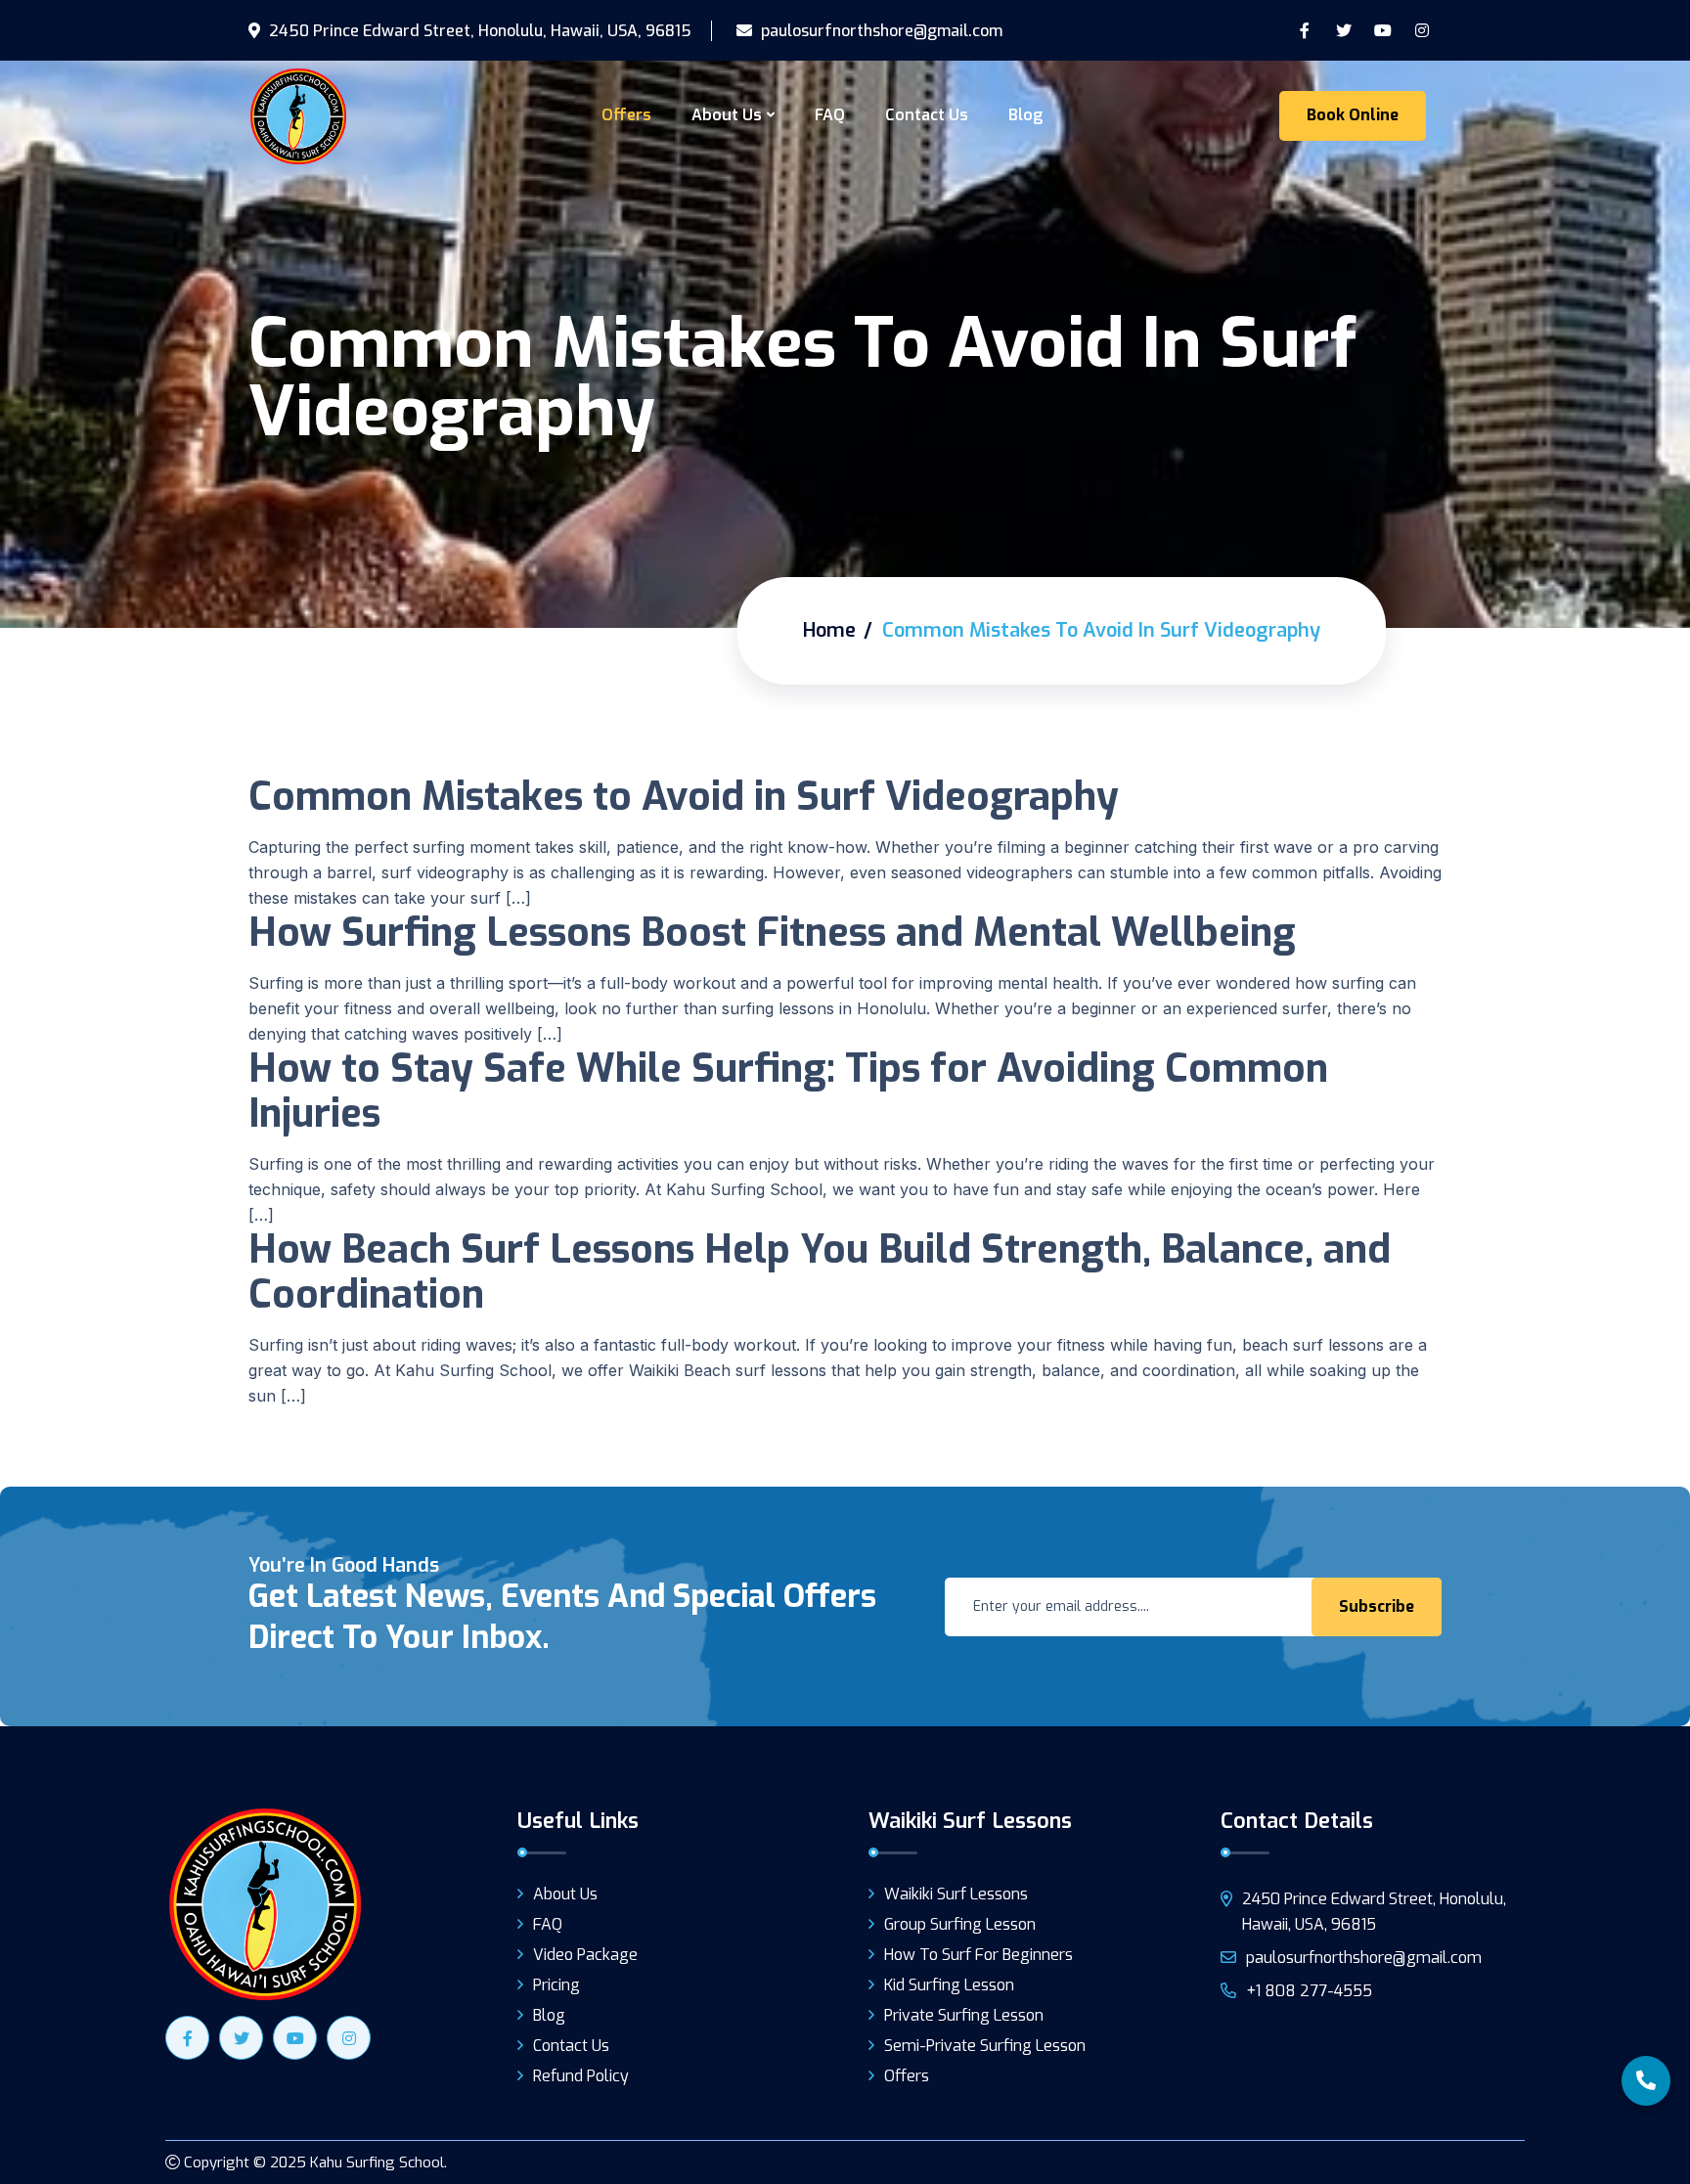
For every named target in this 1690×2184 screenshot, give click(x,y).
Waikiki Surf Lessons (956, 1894)
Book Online (1353, 115)
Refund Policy (581, 2076)
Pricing (556, 1985)
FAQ (830, 115)
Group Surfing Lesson (960, 1924)
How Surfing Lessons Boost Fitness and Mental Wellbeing (772, 933)
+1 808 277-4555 (1309, 1991)
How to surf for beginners (978, 1955)
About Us (727, 115)
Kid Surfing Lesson (949, 1985)
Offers (626, 115)
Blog (1025, 115)
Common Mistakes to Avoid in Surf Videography (684, 797)
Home (829, 630)
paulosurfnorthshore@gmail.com (880, 31)
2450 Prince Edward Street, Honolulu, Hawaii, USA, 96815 (478, 31)
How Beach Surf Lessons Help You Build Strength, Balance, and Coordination (820, 1272)
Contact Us (927, 115)
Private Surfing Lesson (964, 2015)
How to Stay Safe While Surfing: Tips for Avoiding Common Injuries (788, 1091)
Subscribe (1377, 1606)
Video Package (585, 1955)
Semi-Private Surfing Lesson (985, 2046)
